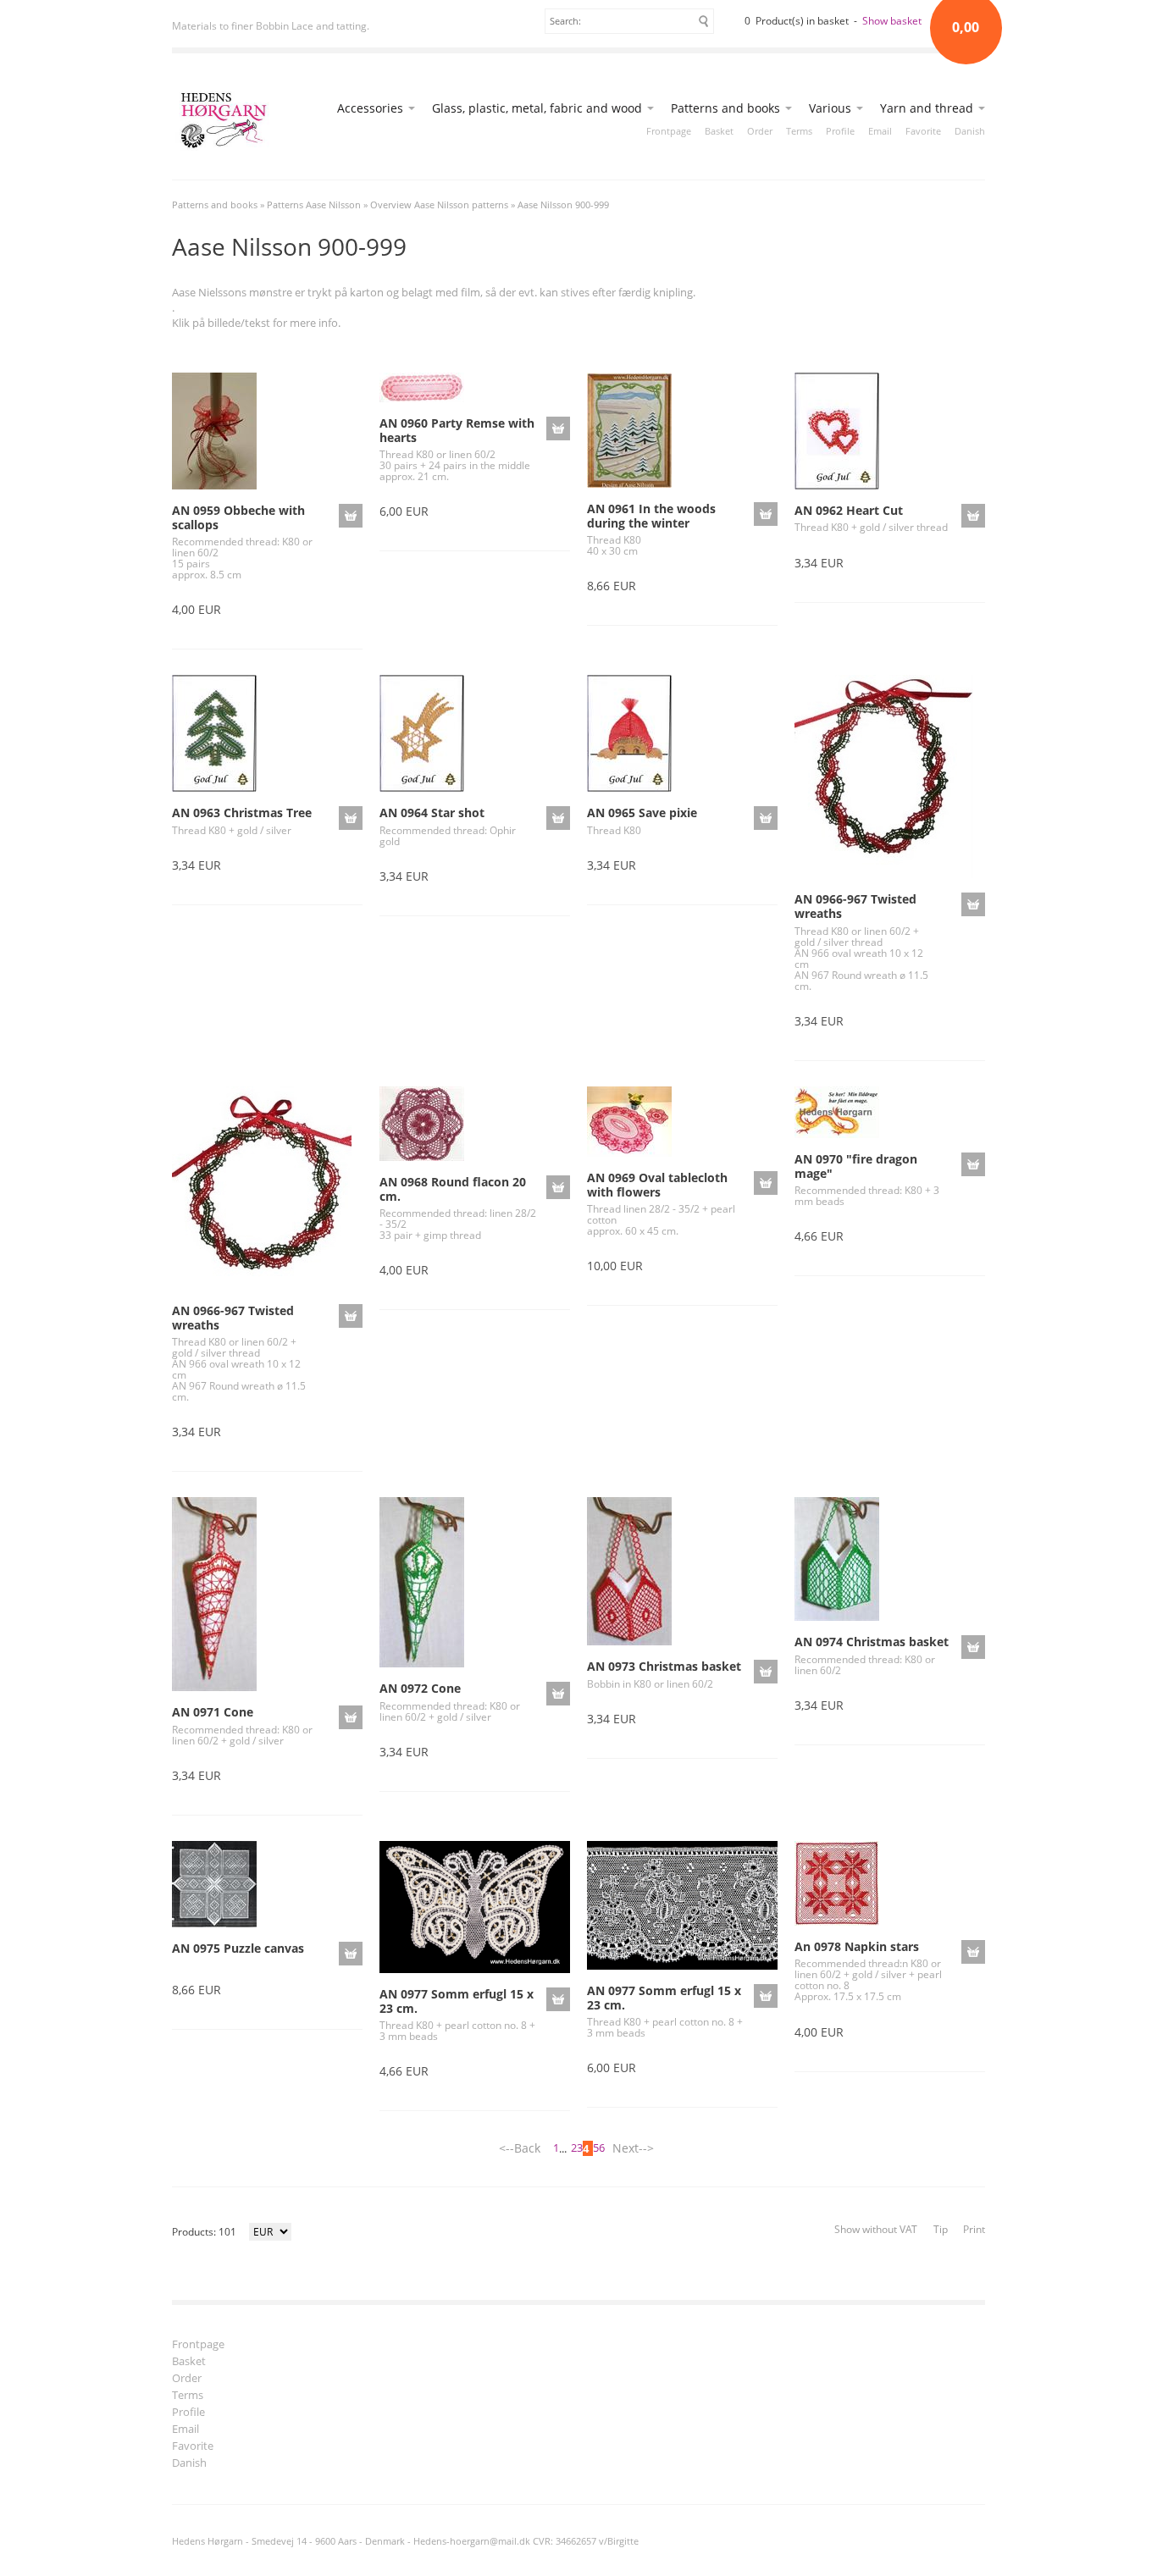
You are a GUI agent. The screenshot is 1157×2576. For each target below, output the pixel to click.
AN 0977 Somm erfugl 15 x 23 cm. (457, 2001)
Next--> (633, 2148)
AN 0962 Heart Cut (849, 510)
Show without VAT (876, 2229)
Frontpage (669, 131)
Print (974, 2229)
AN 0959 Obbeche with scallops (238, 517)
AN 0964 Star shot (432, 813)
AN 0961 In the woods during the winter (651, 516)
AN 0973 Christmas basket (664, 1666)
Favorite (923, 131)
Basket (719, 131)
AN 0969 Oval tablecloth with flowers (657, 1185)
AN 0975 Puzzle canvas (238, 1948)
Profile (840, 131)
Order (760, 131)
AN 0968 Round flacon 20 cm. (453, 1189)
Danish (970, 131)
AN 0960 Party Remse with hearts (457, 430)
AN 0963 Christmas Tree (242, 813)
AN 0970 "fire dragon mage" (856, 1166)
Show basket (892, 21)
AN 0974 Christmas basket (872, 1642)
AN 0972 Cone (420, 1688)
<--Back (520, 2148)
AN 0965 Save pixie (642, 813)
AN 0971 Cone (213, 1712)
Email (880, 131)
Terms (799, 131)
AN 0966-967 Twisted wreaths (855, 906)
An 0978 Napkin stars (857, 1946)
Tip (941, 2229)
